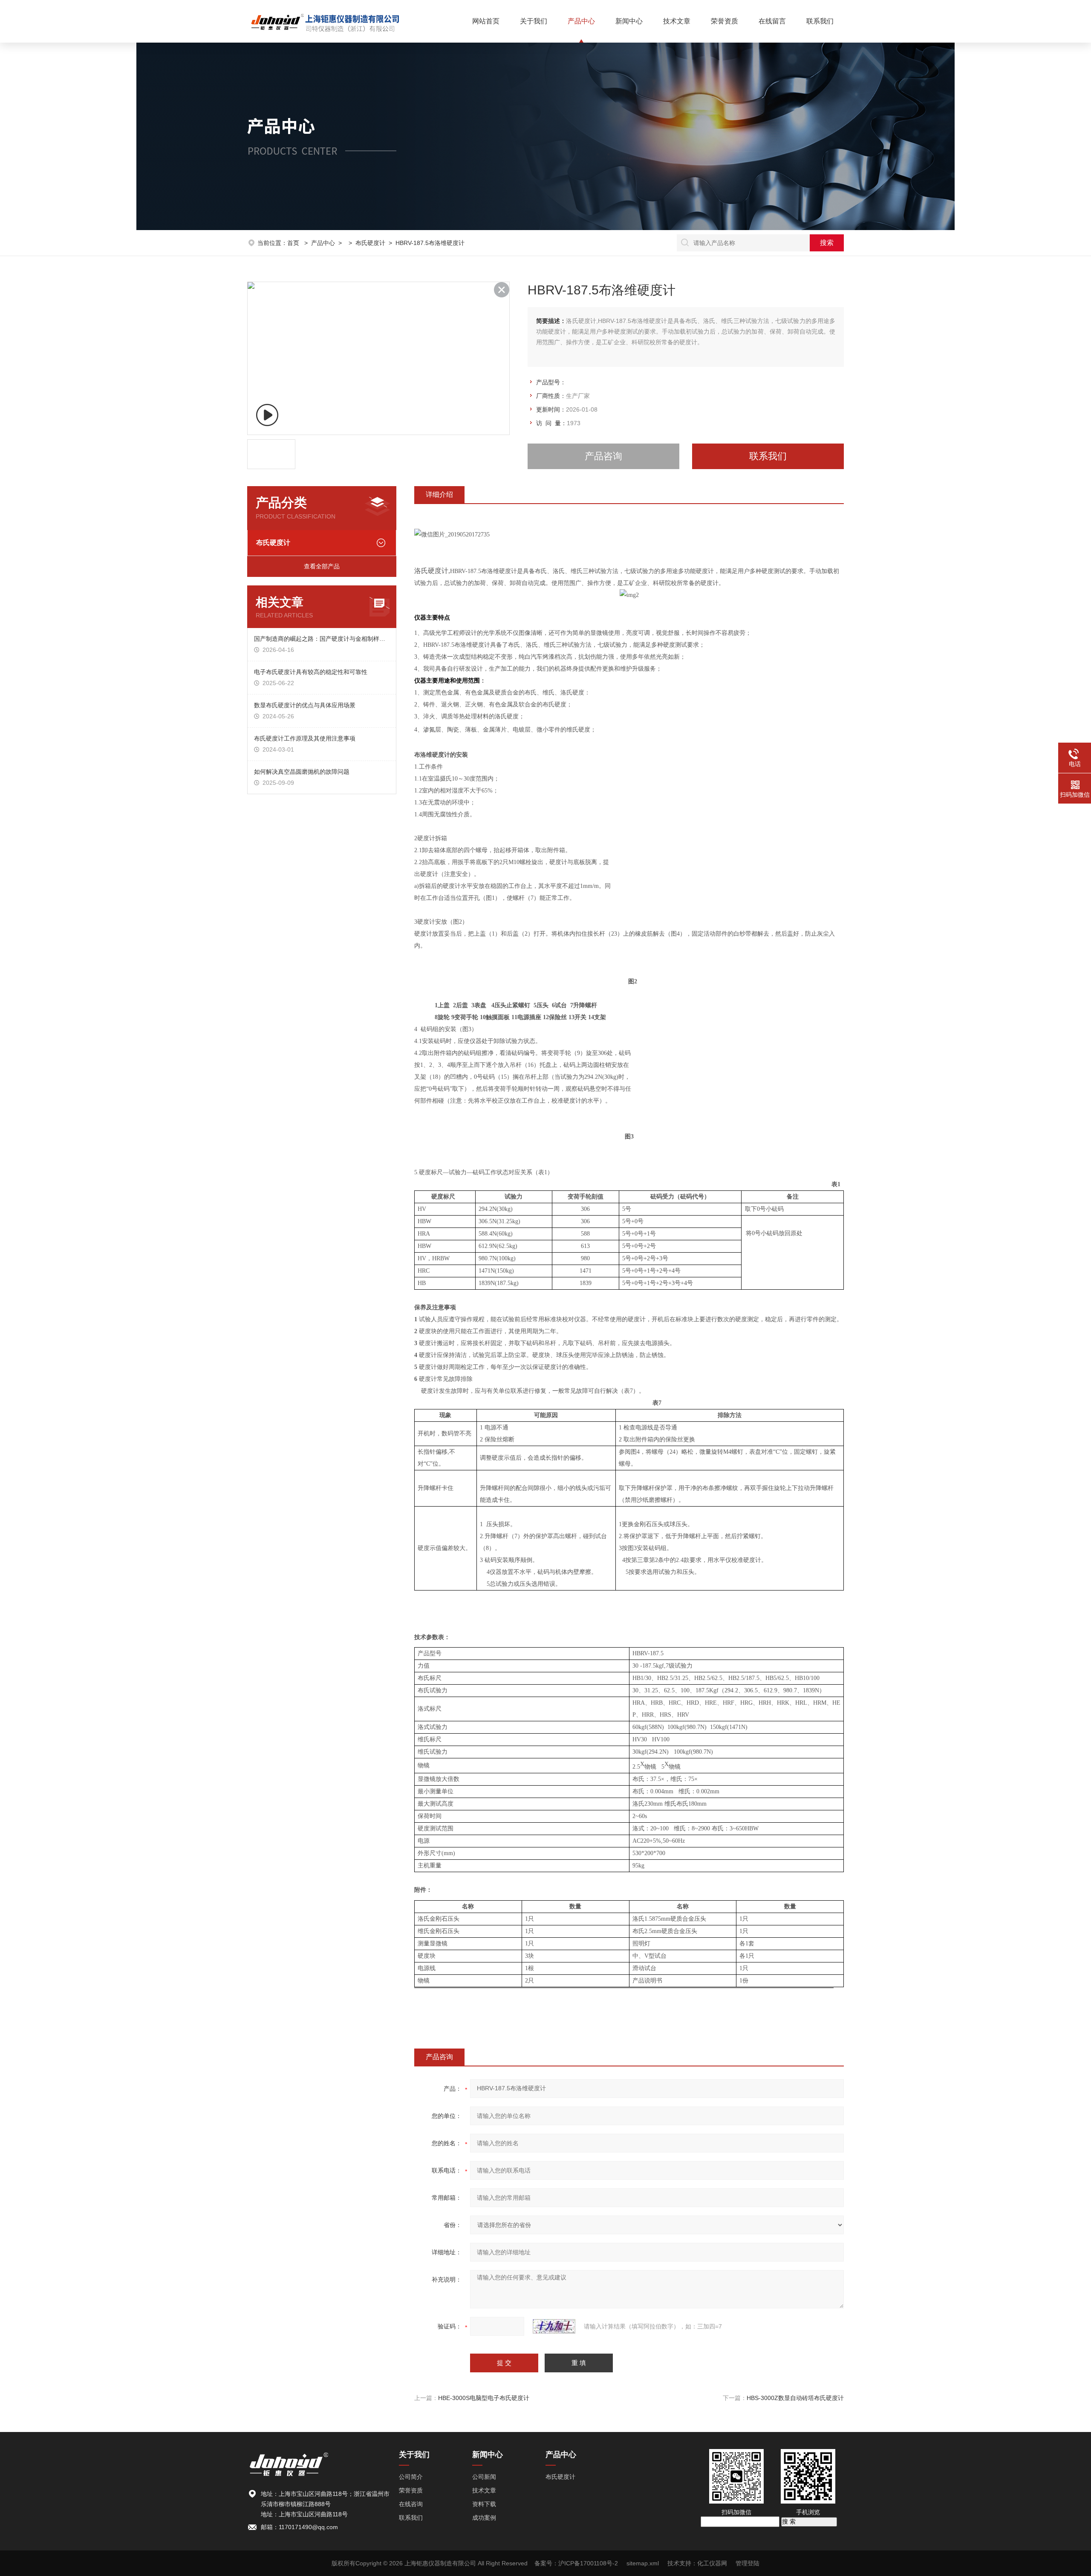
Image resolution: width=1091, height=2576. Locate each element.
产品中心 (581, 21)
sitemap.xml (643, 2563)
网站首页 (486, 21)
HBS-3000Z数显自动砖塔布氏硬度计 (795, 2398)
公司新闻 (484, 2477)
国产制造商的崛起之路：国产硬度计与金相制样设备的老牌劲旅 (322, 639)
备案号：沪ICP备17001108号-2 (576, 2563)
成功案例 (484, 2518)
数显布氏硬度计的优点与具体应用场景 (305, 705)
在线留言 (772, 21)
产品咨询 (603, 456)
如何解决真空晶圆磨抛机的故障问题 (302, 772)
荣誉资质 (724, 21)
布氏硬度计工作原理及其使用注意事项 (305, 738)
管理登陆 (748, 2563)
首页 (294, 243)
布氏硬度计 (370, 243)
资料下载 (484, 2504)
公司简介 (411, 2477)
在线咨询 (411, 2504)
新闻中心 (629, 21)
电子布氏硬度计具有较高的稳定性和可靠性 (311, 672)
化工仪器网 (712, 2563)
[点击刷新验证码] (554, 2326)
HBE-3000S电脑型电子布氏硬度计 (484, 2398)
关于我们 (534, 21)
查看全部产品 (322, 566)
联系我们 (820, 21)
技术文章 (677, 21)
